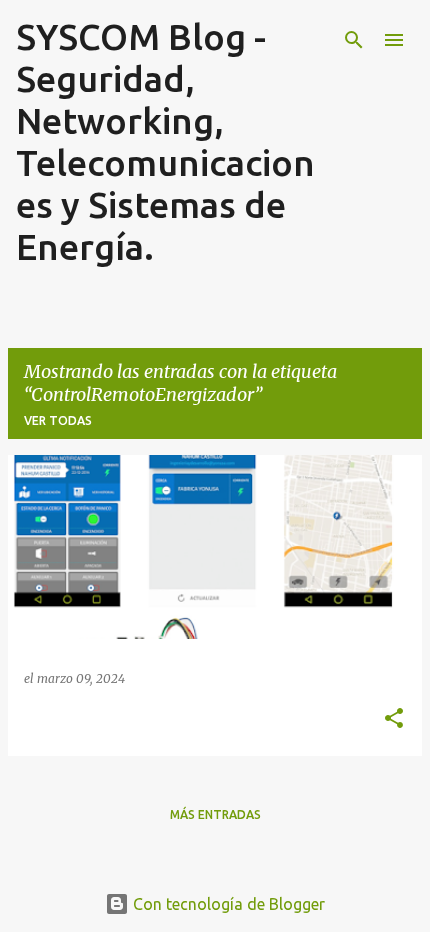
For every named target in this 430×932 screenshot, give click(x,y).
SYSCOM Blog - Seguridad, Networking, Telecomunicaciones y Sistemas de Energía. (165, 141)
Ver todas (58, 420)
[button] (394, 719)
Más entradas (215, 814)
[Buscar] (354, 40)
